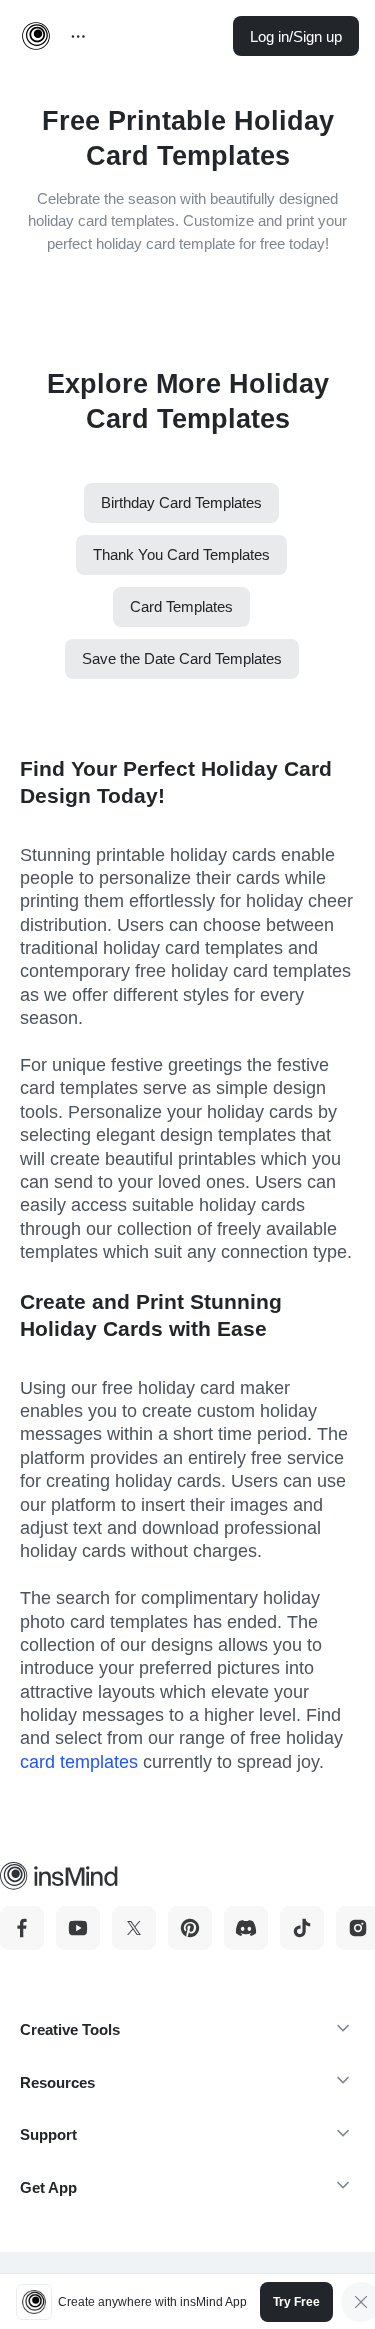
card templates (79, 1762)
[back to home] (36, 36)
